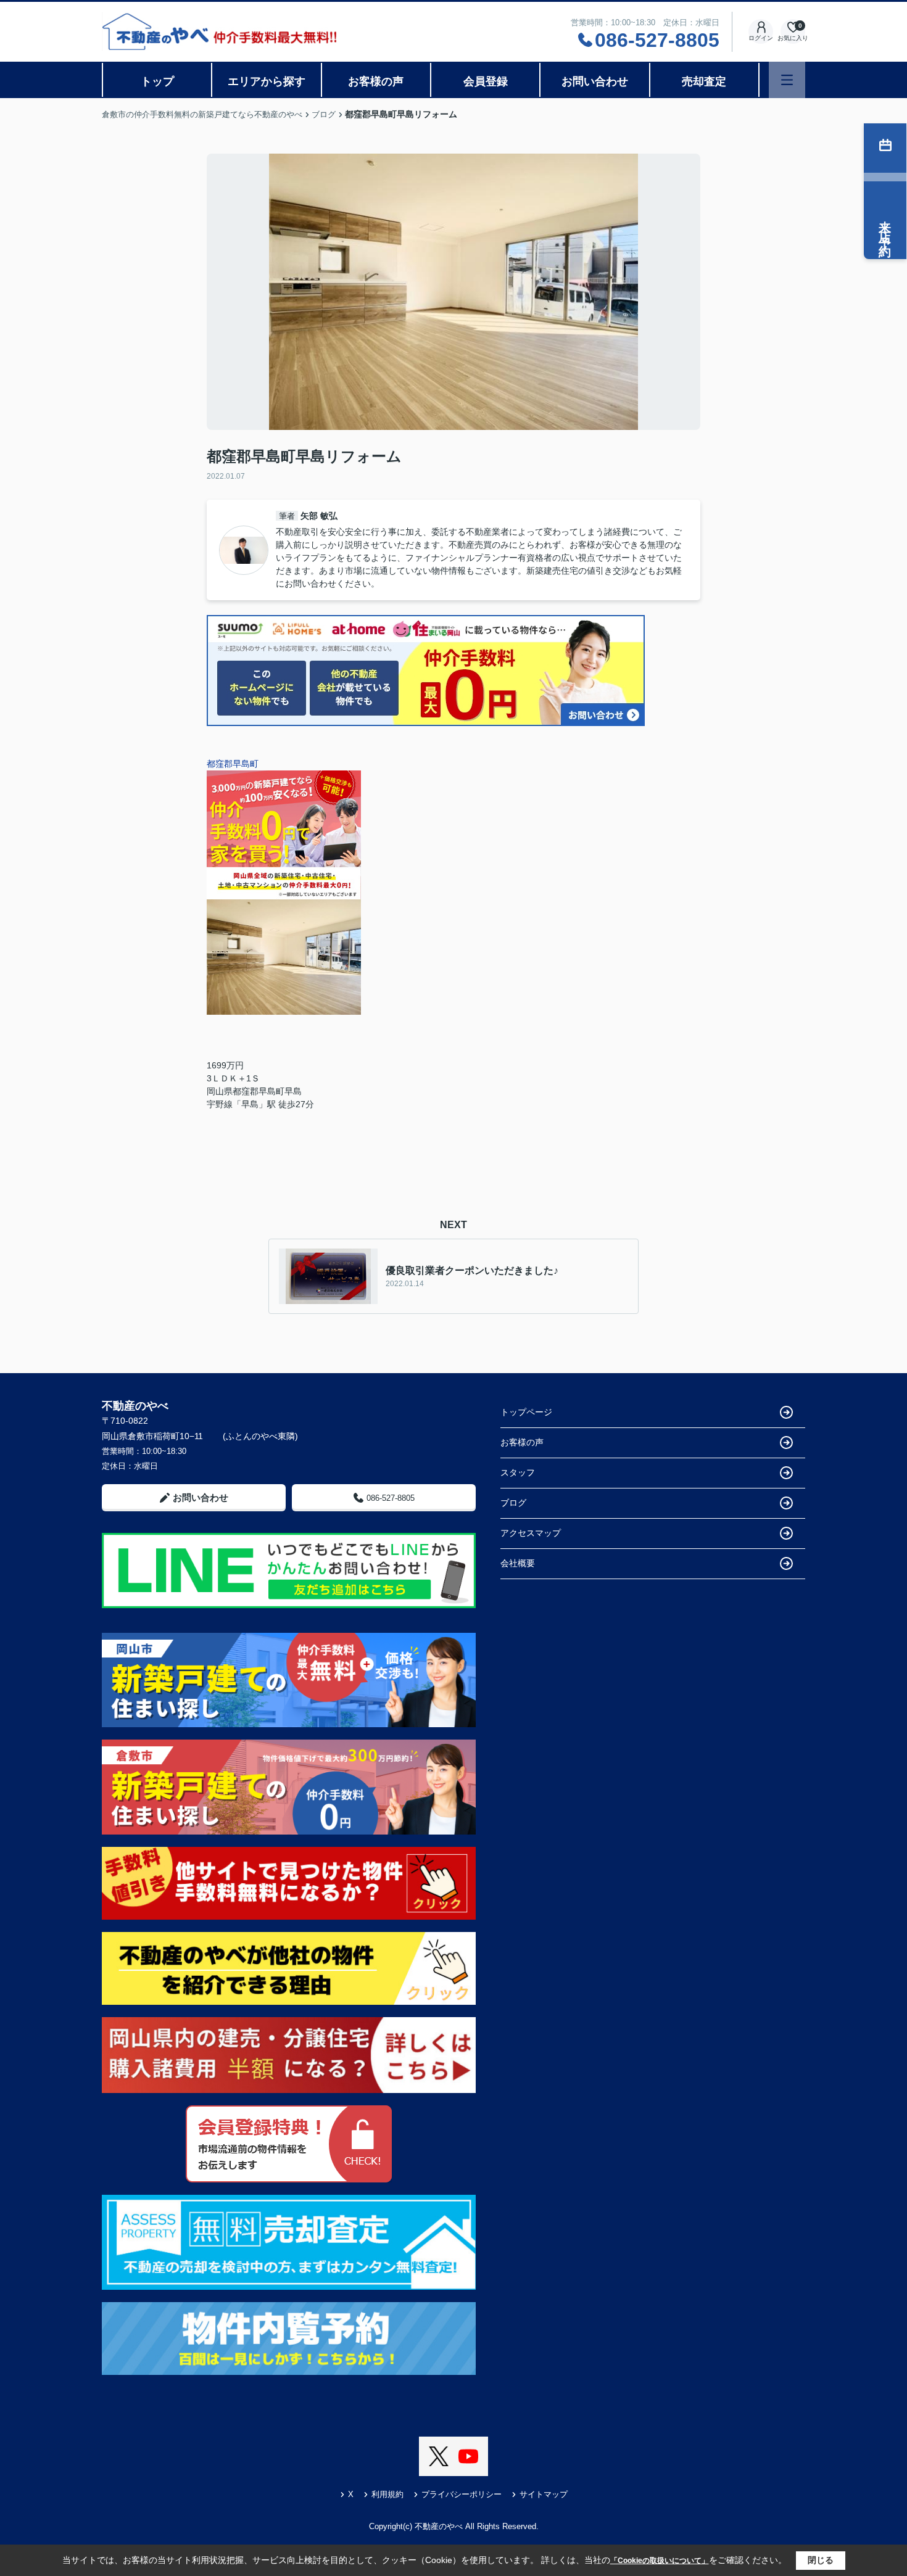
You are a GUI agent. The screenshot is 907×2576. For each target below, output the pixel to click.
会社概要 (518, 1563)
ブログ (513, 1503)
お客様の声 (376, 81)
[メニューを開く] (787, 80)
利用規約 (387, 2494)
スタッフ (518, 1472)
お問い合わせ (595, 81)
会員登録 (486, 81)
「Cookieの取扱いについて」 (660, 2561)
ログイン (761, 38)
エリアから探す (267, 81)
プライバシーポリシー (462, 2494)
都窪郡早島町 (237, 764)
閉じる (821, 2560)
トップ (157, 81)
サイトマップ (544, 2494)
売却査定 (704, 81)
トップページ (526, 1412)
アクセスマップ (531, 1533)
